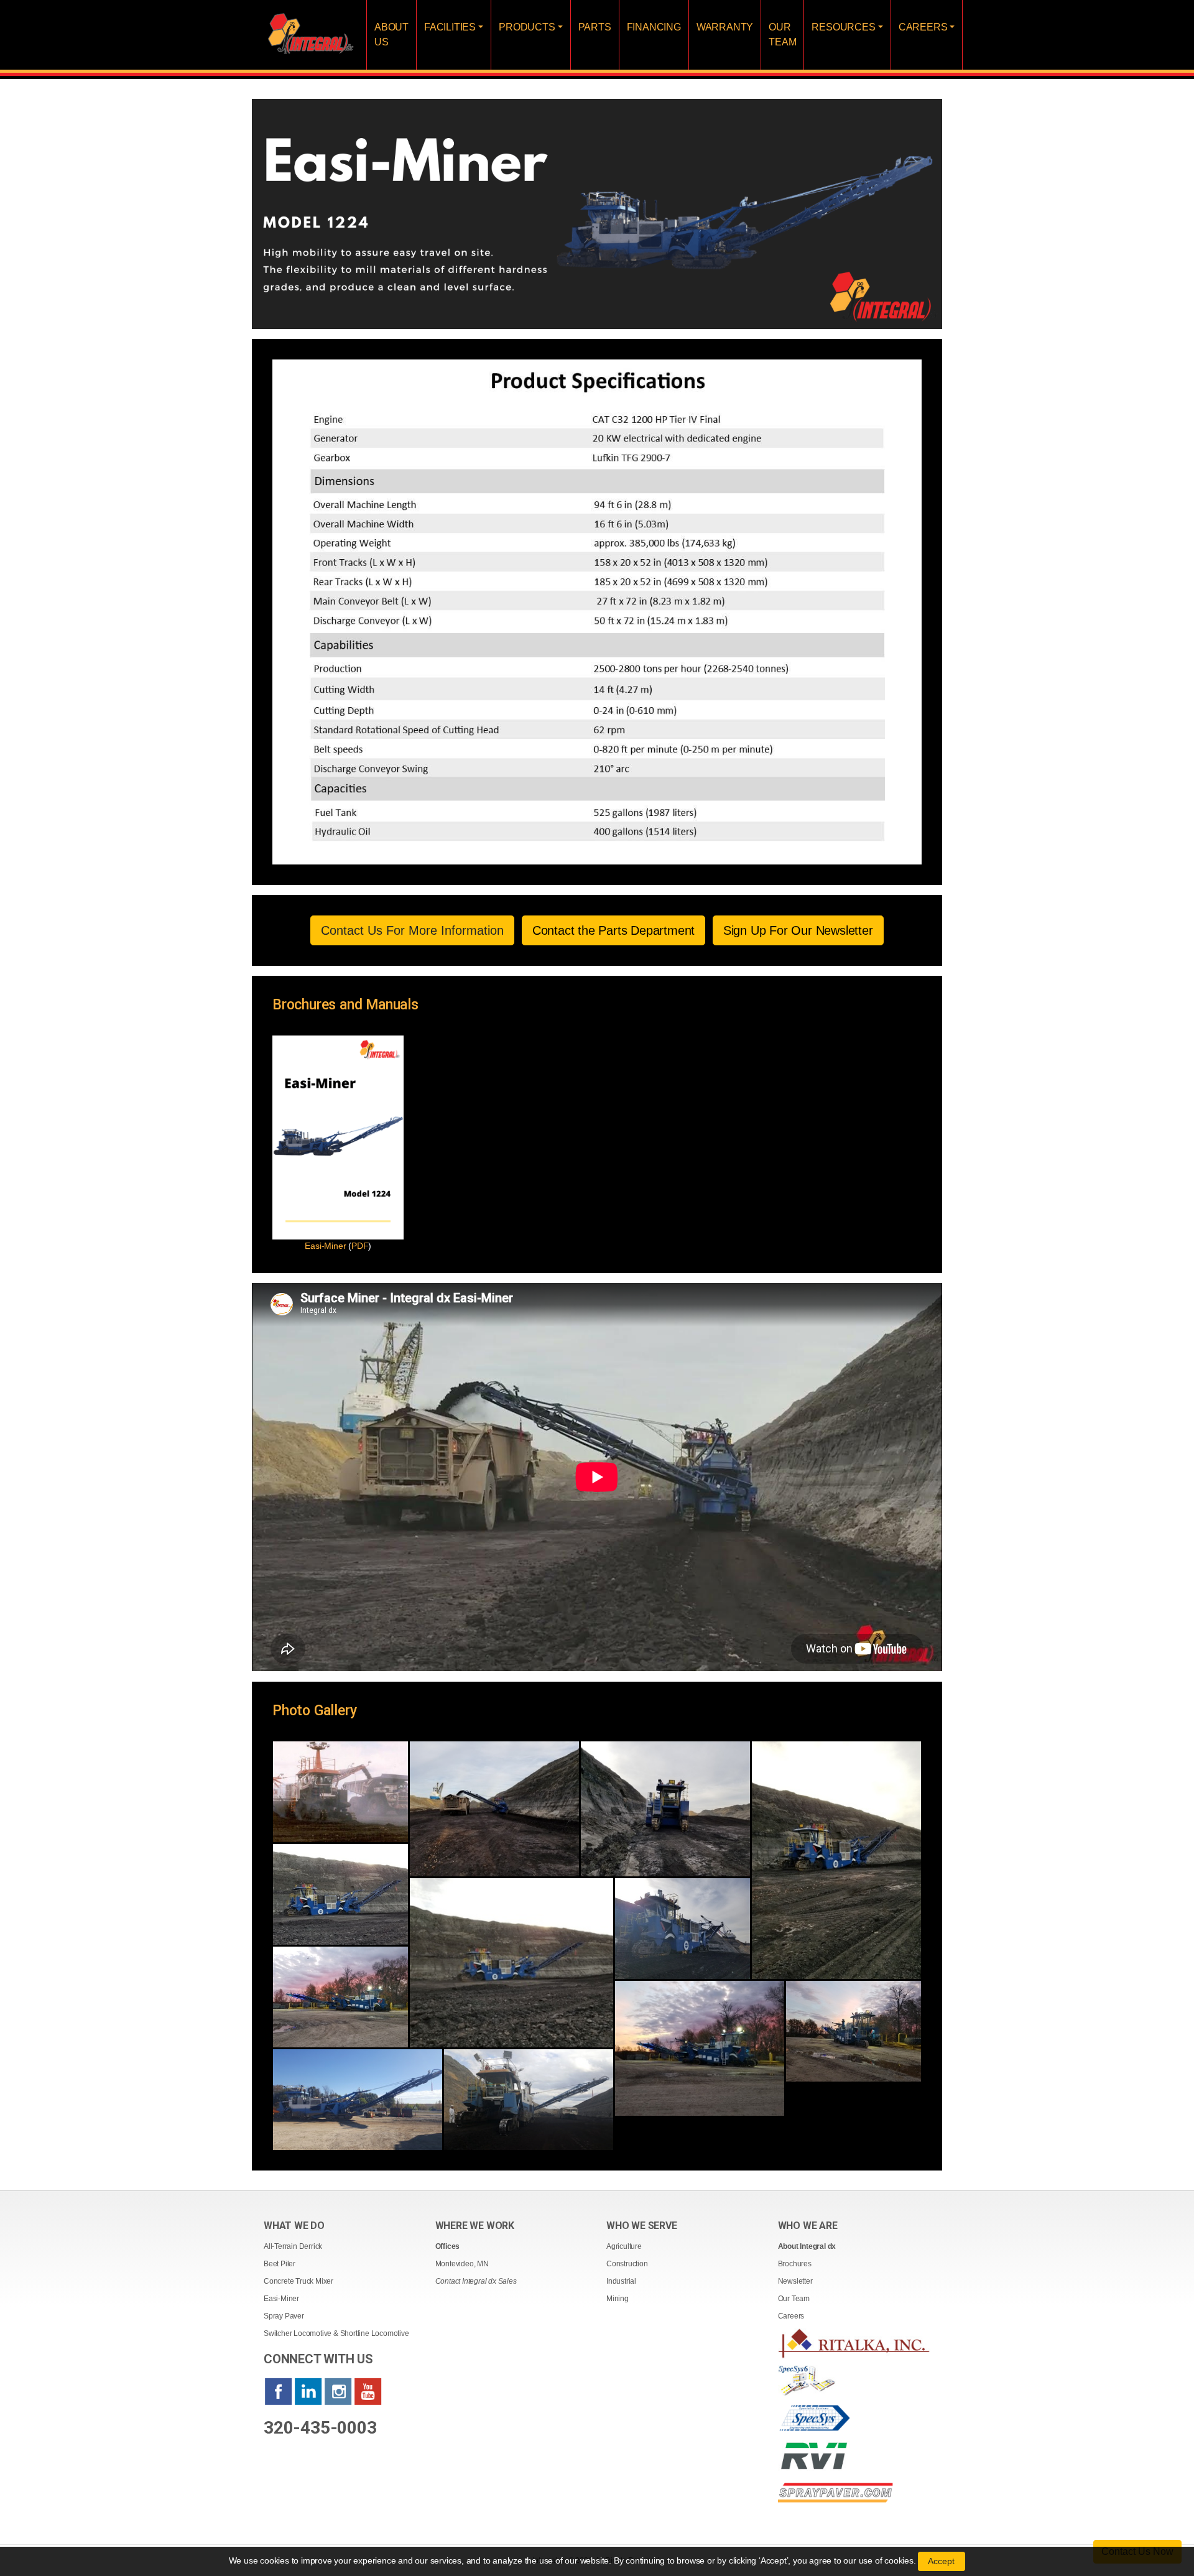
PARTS (595, 27)
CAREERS (923, 27)
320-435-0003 (320, 2428)
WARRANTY (725, 27)
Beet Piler (280, 2264)
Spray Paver (284, 2316)
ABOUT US (391, 35)
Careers (791, 2316)
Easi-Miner (281, 2299)
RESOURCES (843, 27)
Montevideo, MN (462, 2264)
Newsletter (795, 2281)
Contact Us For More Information (412, 930)
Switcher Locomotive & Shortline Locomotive (336, 2333)
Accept (942, 2561)
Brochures (795, 2264)
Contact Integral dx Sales (476, 2281)
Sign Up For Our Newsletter (798, 930)
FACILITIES (450, 27)
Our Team (794, 2299)
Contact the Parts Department (613, 930)
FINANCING (654, 27)
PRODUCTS (527, 27)
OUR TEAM (782, 35)
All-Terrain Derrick (293, 2246)
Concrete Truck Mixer (298, 2281)
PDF (360, 1246)
